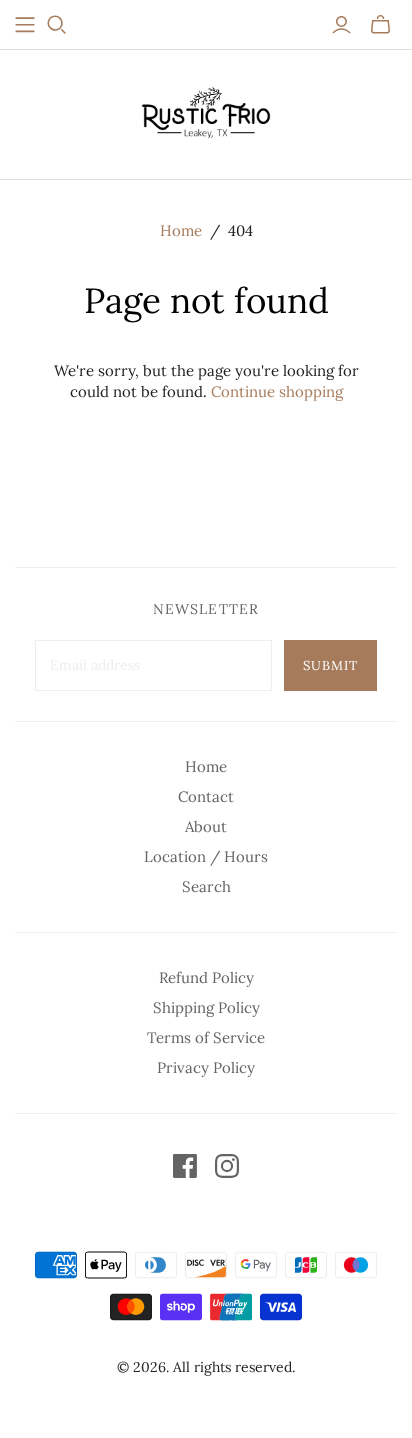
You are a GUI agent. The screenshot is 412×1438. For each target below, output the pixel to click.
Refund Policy (206, 977)
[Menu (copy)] (25, 25)
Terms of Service (206, 1037)
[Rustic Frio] (206, 109)
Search (206, 886)
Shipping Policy (206, 1007)
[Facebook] (185, 1166)
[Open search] (57, 25)
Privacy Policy (206, 1067)
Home (181, 230)
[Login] (341, 25)
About (206, 826)
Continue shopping (277, 391)
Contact (206, 796)
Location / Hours (206, 856)
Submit (330, 665)
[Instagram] (227, 1166)
